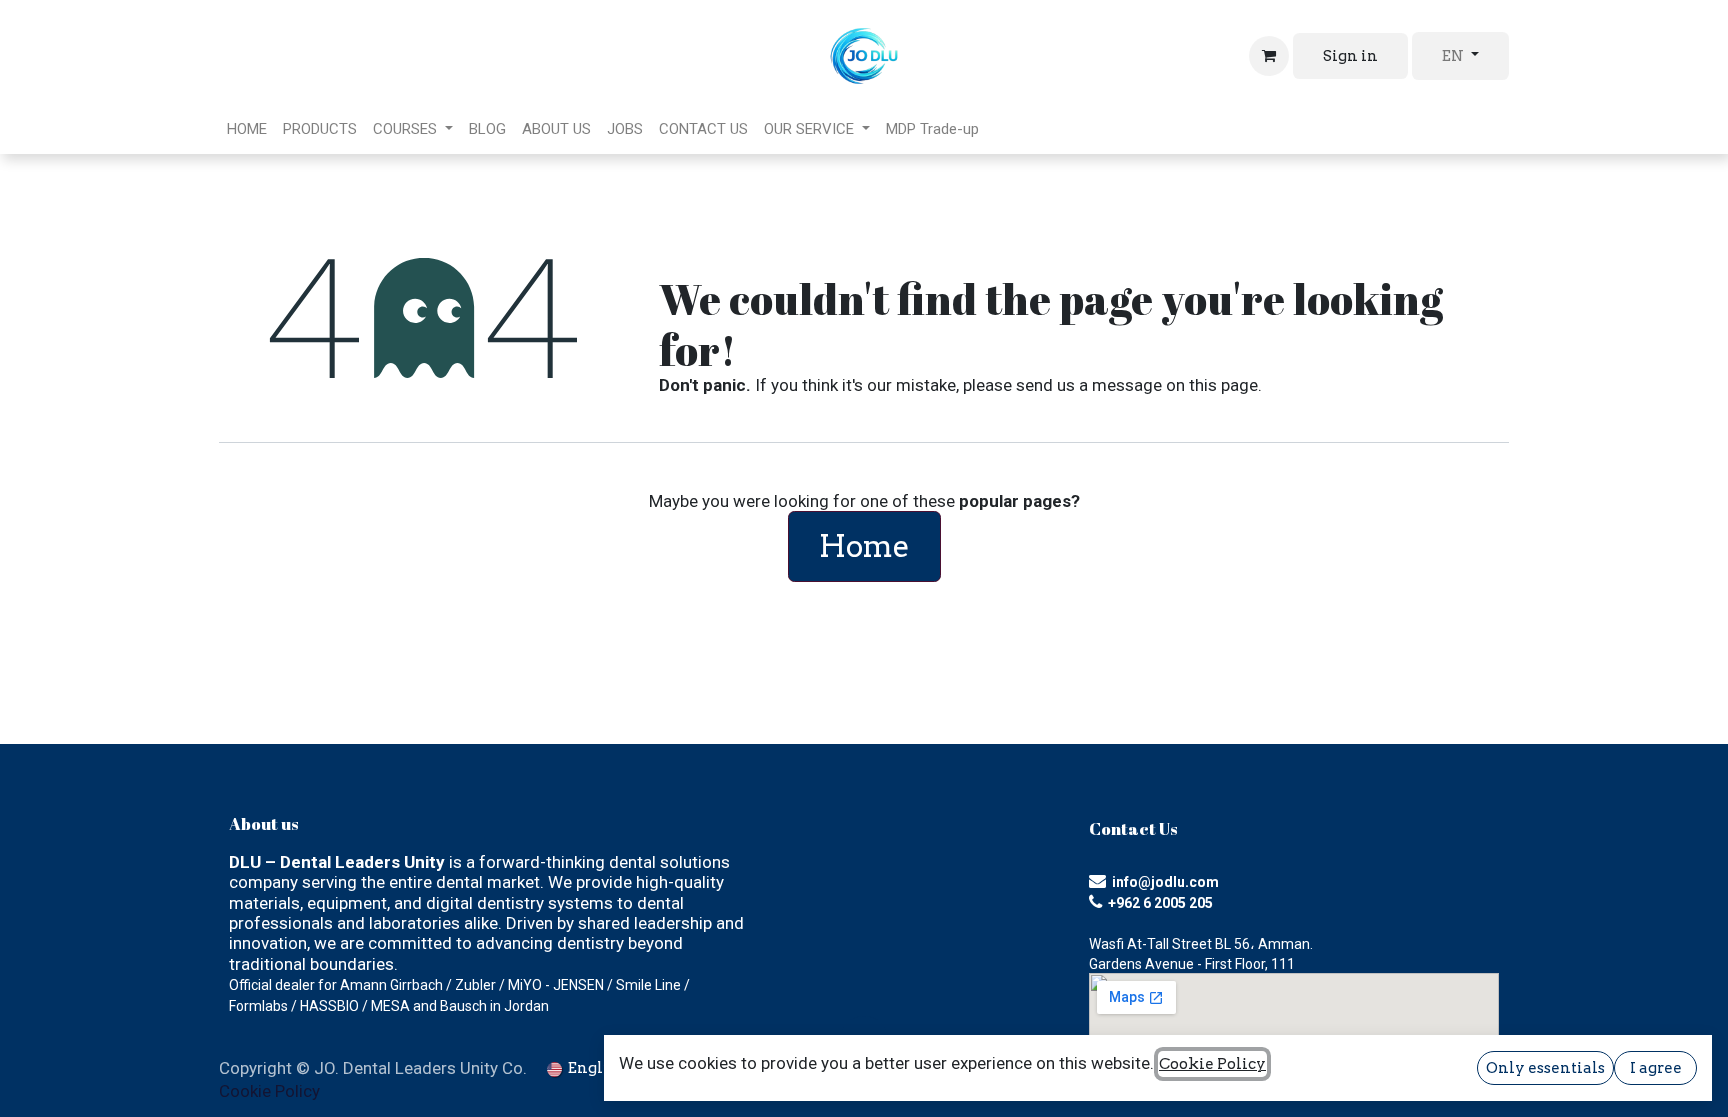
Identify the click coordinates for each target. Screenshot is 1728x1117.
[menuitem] (247, 129)
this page (1223, 385)
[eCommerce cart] (1269, 56)
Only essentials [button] (1545, 1068)
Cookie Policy (269, 1091)
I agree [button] (1656, 1068)
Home (864, 546)
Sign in (1350, 56)
